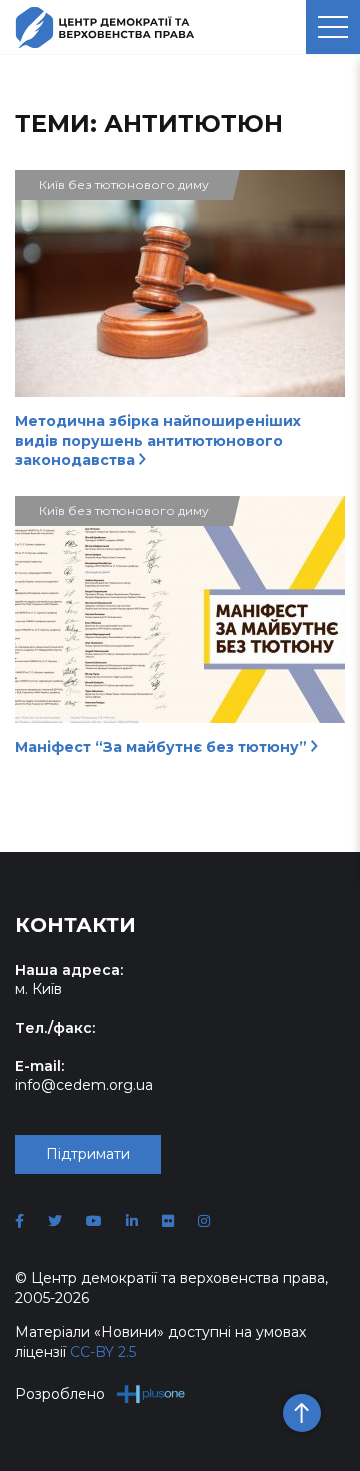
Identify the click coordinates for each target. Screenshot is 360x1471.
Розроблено (60, 1394)
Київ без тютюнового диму (124, 184)
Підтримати (88, 1154)
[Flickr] (168, 1221)
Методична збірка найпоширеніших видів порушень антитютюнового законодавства (158, 440)
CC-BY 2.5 (103, 1352)
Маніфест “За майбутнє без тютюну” (163, 747)
